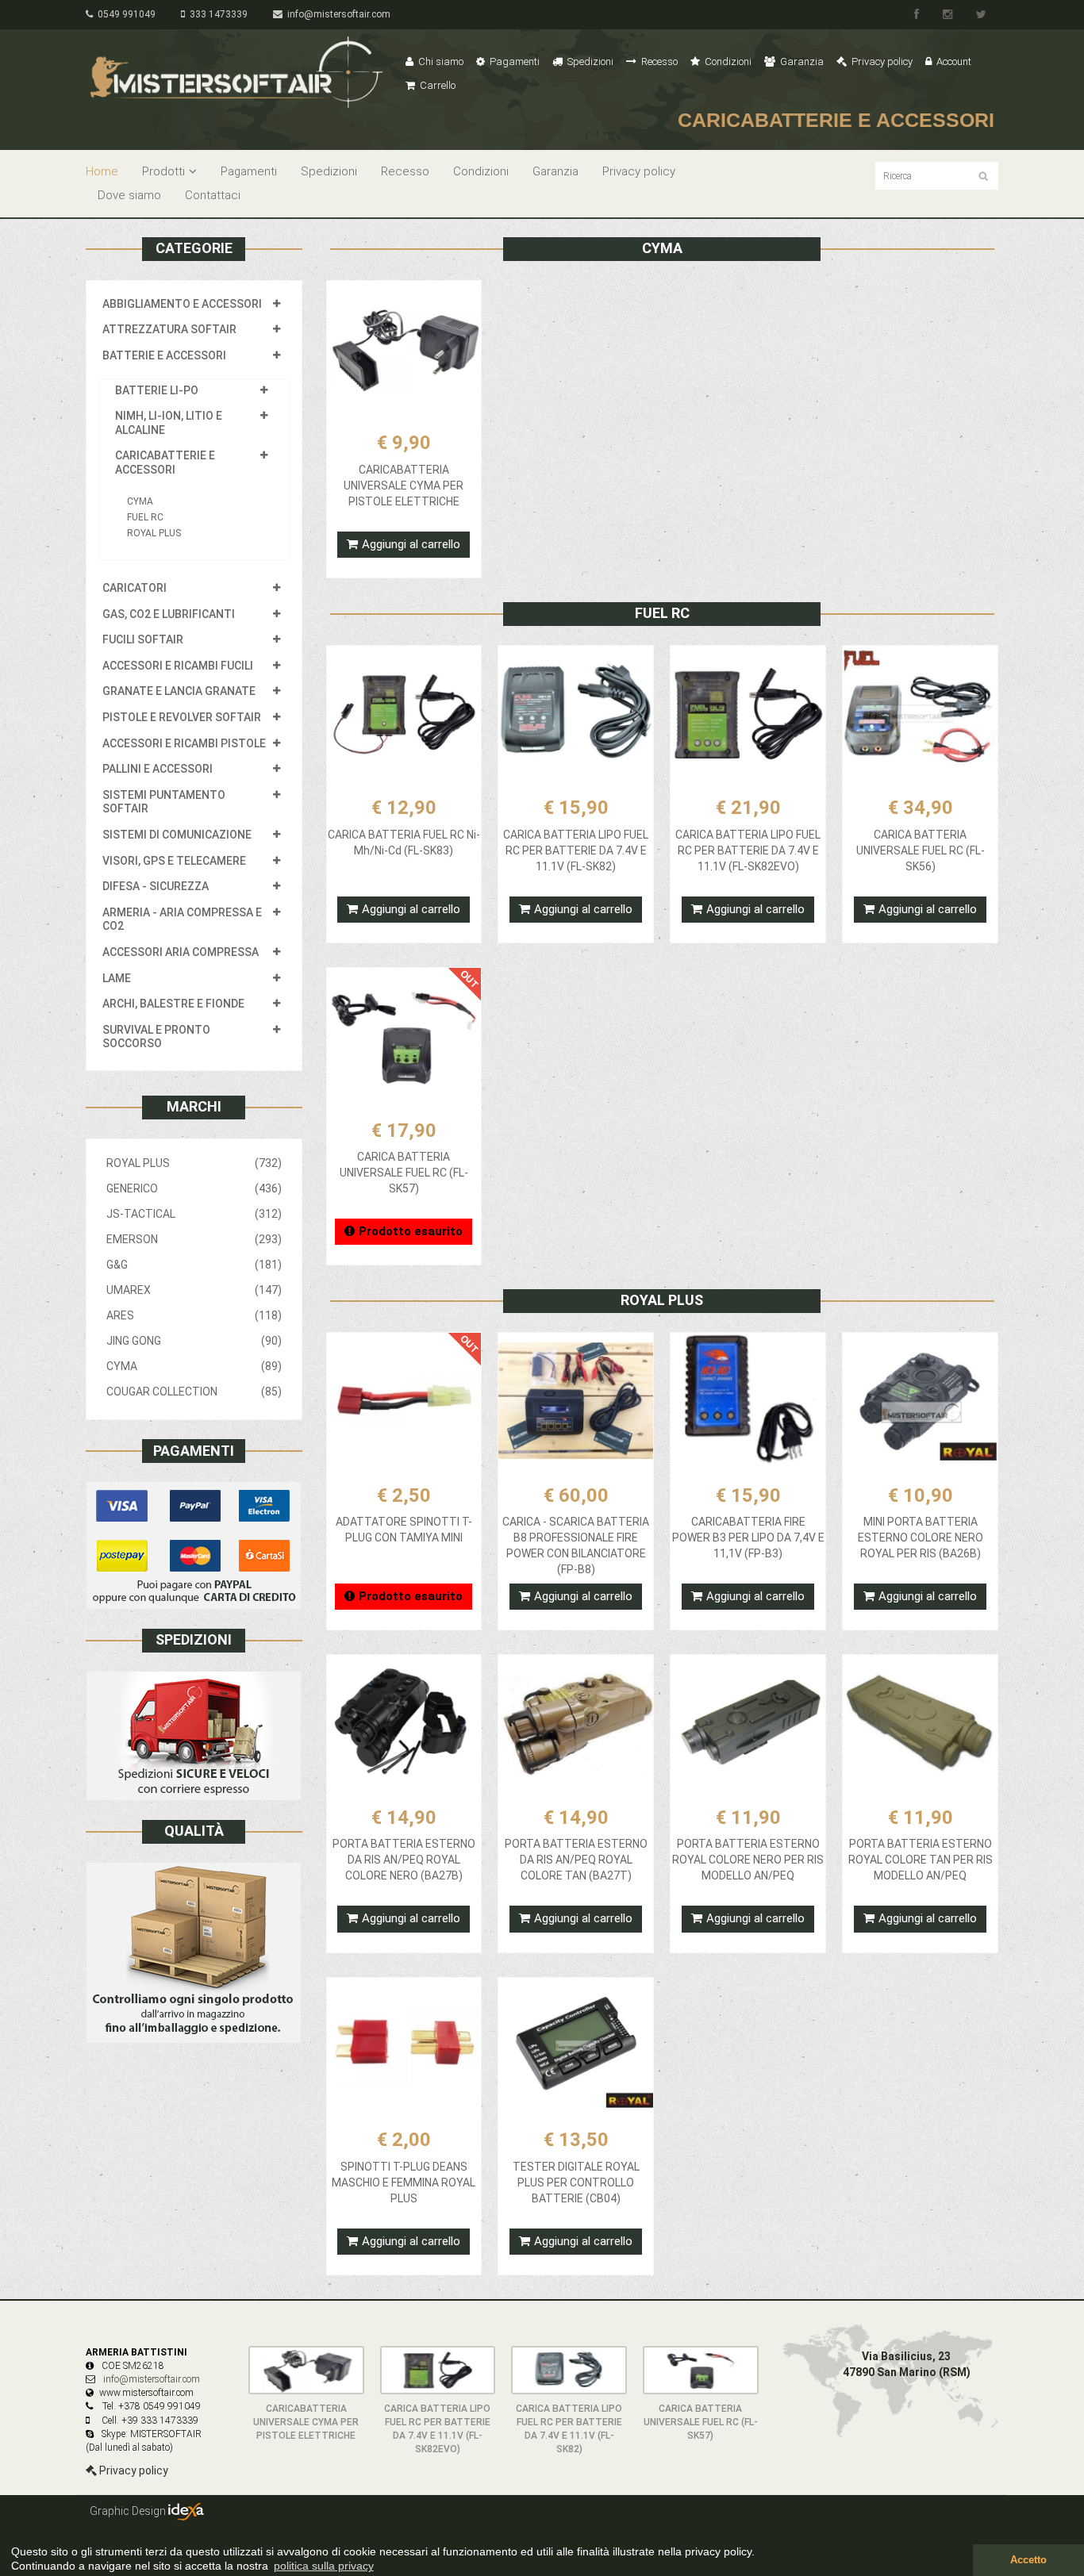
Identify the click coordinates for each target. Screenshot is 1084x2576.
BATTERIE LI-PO (157, 390)
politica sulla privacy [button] (324, 2566)
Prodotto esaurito (411, 1231)
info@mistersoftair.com (336, 14)
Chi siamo (440, 61)
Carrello (436, 85)
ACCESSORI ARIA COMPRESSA (181, 952)
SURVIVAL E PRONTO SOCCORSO (156, 1037)
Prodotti (163, 171)
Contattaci (213, 195)
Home (102, 171)
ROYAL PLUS (154, 533)
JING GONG (194, 1341)
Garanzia (801, 61)
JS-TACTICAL (194, 1214)
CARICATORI (135, 588)
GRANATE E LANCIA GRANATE (179, 691)
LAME (117, 978)
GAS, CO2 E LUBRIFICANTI (169, 614)
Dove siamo (129, 195)
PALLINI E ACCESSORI (158, 769)
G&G (194, 1265)
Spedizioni (589, 61)
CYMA (140, 501)
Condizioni (727, 61)
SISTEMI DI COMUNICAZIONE (177, 835)
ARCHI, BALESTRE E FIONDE (173, 1004)
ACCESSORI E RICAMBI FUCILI (178, 666)
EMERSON (194, 1239)
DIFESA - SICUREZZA (156, 886)
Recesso (658, 61)
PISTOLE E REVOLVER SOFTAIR (182, 717)
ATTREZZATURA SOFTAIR (169, 329)
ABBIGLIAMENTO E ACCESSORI (182, 304)
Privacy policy (881, 61)
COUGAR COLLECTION (194, 1392)
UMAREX (194, 1290)
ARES (194, 1315)
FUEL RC (145, 517)
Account (953, 61)
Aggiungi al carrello (411, 544)
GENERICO (194, 1188)
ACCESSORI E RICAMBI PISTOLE (184, 743)
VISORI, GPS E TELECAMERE (174, 861)
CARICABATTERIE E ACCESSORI (165, 463)
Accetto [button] (1028, 2560)
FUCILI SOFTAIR (143, 639)
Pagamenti (513, 61)
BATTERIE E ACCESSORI (164, 355)
